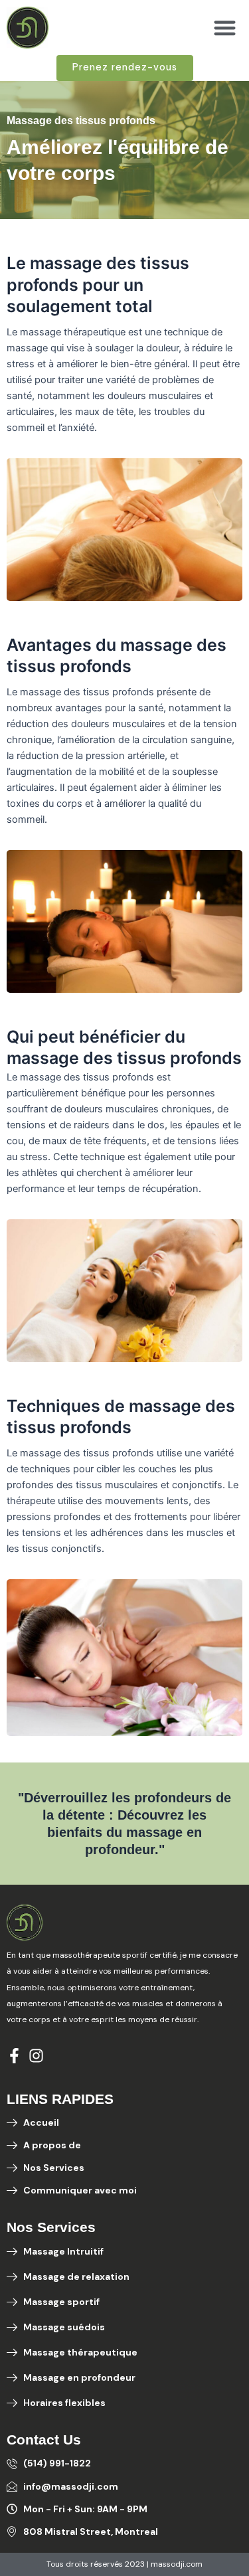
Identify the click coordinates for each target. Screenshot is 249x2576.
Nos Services (51, 2227)
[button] (225, 28)
